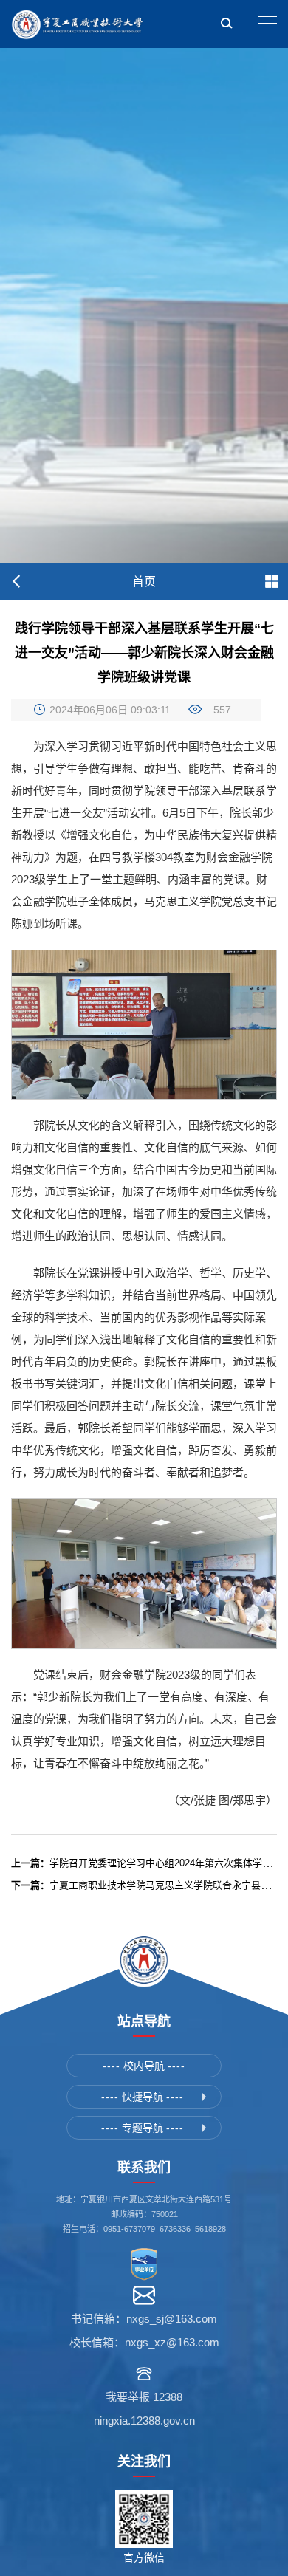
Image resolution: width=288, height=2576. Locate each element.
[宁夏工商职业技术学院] (78, 24)
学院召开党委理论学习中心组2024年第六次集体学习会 (146, 1863)
